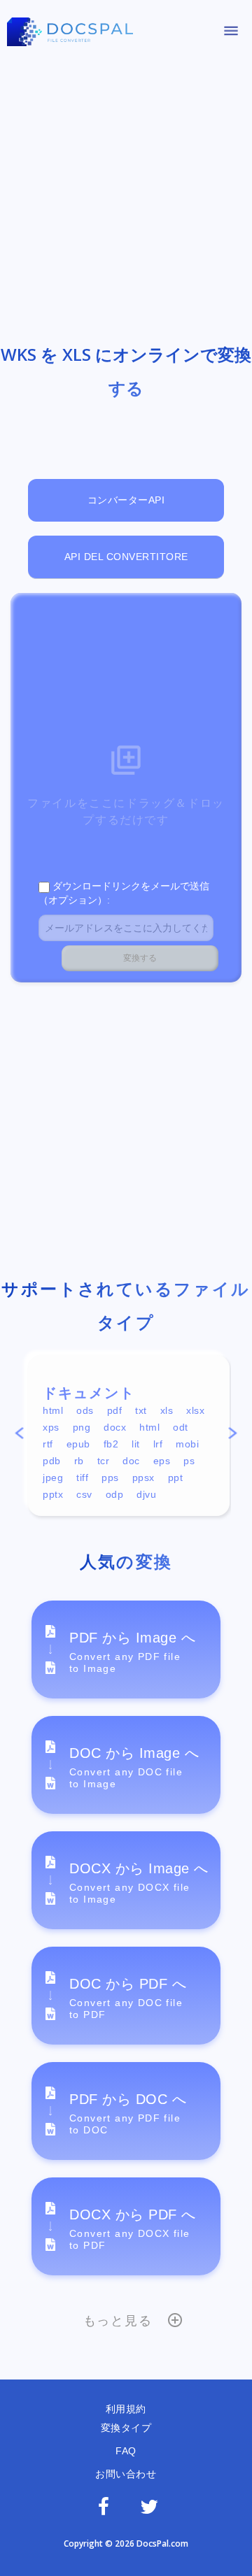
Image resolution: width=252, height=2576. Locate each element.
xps (51, 1427)
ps (189, 1461)
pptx (53, 1494)
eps (162, 1461)
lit (136, 1444)
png (82, 1427)
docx (115, 1427)
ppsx (143, 1477)
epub (78, 1444)
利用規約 (126, 2409)
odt (181, 1427)
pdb (52, 1461)
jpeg (53, 1477)
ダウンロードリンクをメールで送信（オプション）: (124, 893)
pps (110, 1477)
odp (115, 1494)
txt (141, 1410)
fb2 (111, 1444)
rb (79, 1461)
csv (84, 1494)
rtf (48, 1444)
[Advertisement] (126, 191)
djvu (146, 1494)
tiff (82, 1477)
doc (131, 1461)
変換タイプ (126, 2428)
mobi (187, 1444)
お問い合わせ (126, 2474)
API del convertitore (126, 557)
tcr (104, 1461)
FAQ (126, 2451)
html (53, 1410)
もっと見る (118, 2321)
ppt (176, 1477)
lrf (158, 1444)
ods (85, 1410)
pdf (115, 1410)
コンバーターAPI (126, 500)
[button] (19, 1436)
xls (167, 1410)
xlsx (195, 1410)
